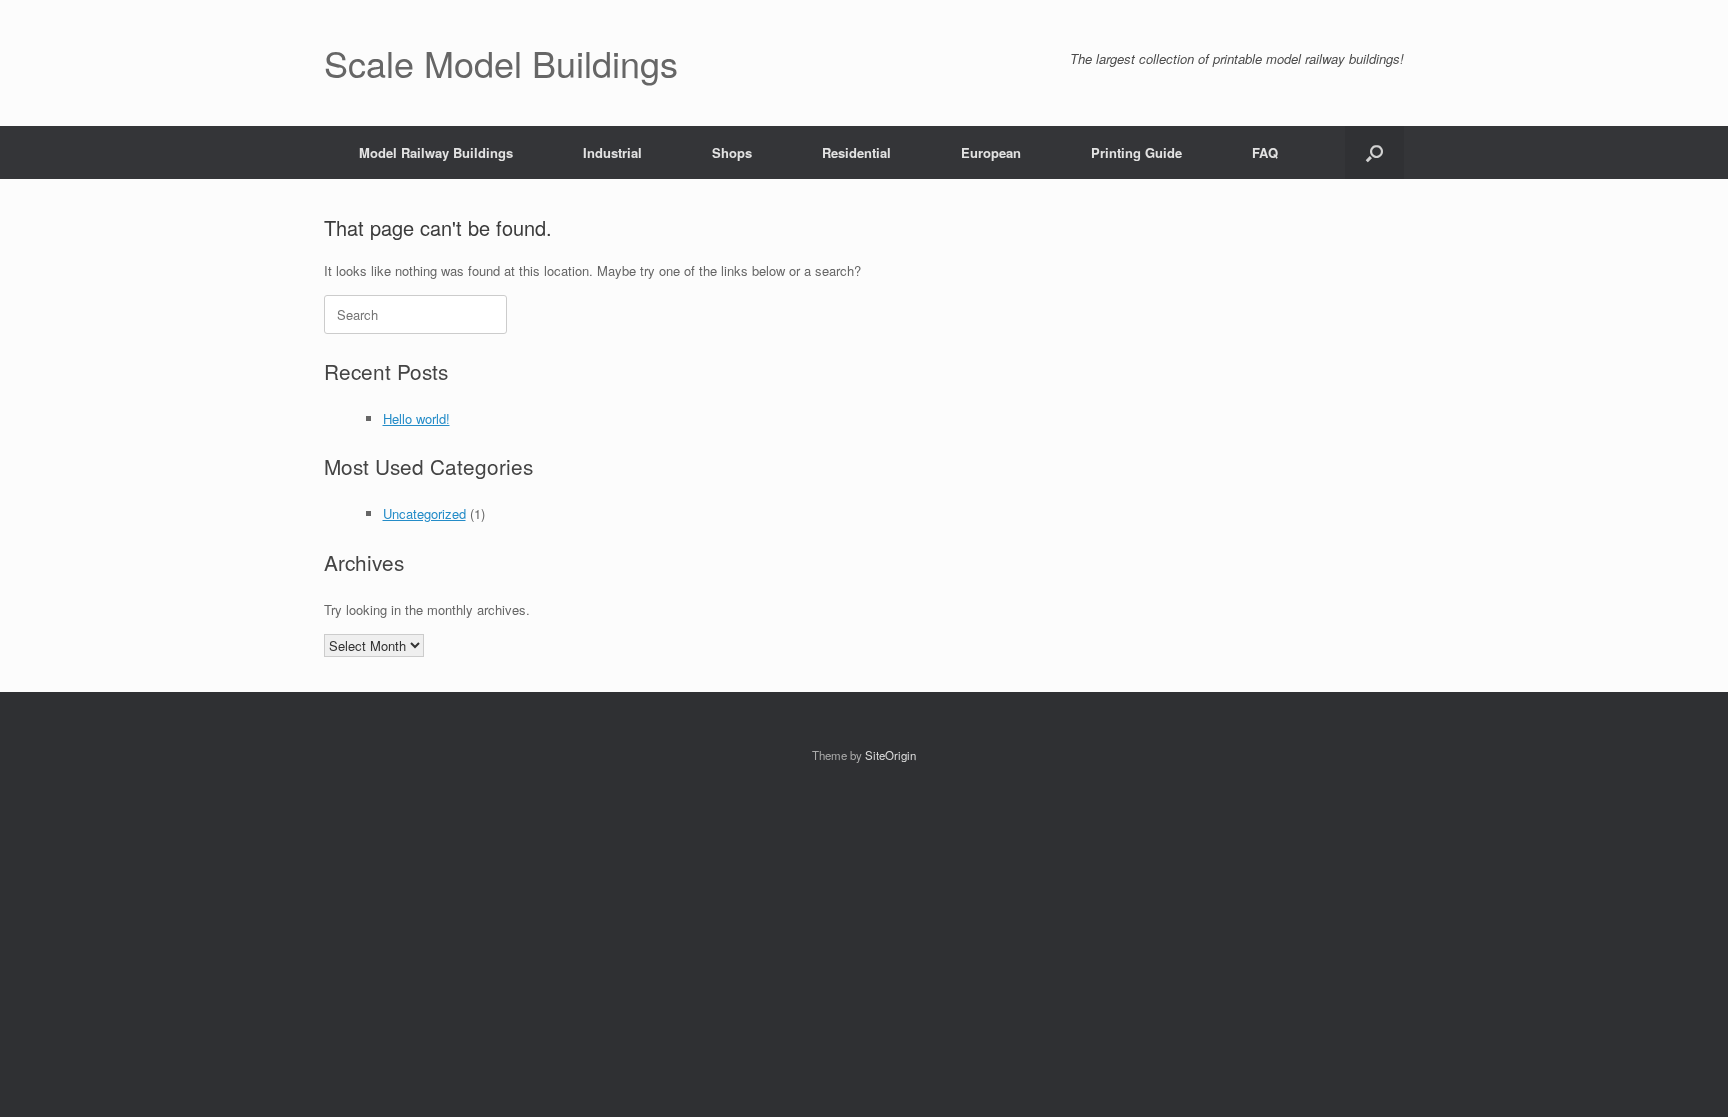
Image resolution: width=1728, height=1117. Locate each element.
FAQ (1265, 152)
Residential (856, 152)
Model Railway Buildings (436, 152)
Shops (732, 152)
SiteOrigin (890, 755)
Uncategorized (424, 513)
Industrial (612, 152)
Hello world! (416, 418)
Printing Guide (1136, 152)
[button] (1374, 152)
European (991, 152)
